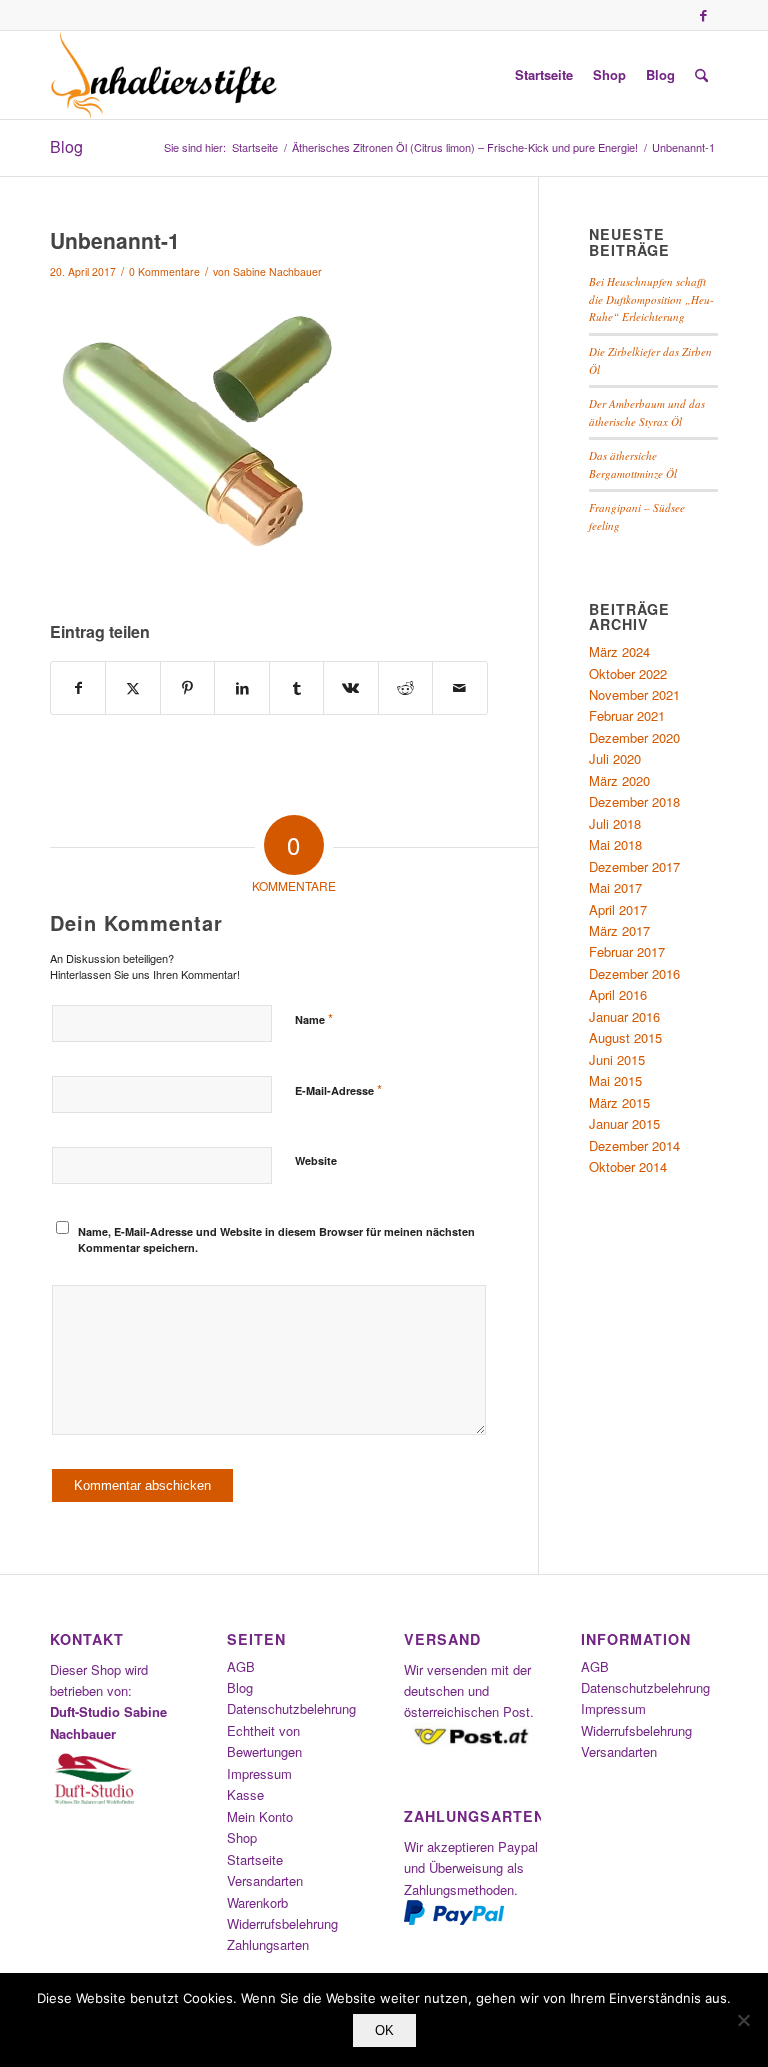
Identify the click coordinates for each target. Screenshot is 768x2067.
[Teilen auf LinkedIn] (241, 688)
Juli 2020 (615, 758)
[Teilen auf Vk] (350, 688)
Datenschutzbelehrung (291, 1708)
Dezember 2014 (634, 1145)
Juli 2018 (615, 823)
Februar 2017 (627, 951)
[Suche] (701, 75)
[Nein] (743, 2020)
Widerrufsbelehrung (282, 1923)
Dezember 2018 (634, 801)
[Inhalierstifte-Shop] (164, 75)
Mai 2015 (615, 1080)
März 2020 (619, 780)
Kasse (245, 1794)
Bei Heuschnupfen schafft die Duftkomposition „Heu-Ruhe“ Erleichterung (651, 299)
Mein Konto (260, 1816)
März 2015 (619, 1102)
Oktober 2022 (628, 673)
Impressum (259, 1773)
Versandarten (265, 1880)
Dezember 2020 (634, 737)
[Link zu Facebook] (703, 15)
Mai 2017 (615, 887)
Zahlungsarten (268, 1944)
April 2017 (618, 909)
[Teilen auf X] (132, 688)
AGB (241, 1666)
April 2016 (618, 994)
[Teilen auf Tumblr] (296, 688)
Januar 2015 (624, 1123)
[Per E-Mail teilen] (459, 688)
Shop (242, 1837)
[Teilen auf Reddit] (405, 688)
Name (314, 1018)
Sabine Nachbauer (277, 271)
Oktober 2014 (628, 1166)
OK (384, 2030)
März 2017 (619, 930)
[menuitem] (544, 75)
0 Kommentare (164, 271)
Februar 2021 (627, 715)
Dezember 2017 (634, 866)
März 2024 (619, 651)
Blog (66, 146)
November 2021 (634, 694)
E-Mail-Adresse (338, 1089)
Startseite (255, 1859)
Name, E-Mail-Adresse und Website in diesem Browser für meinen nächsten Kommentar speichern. (276, 1240)
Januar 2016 (624, 1016)
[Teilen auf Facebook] (78, 688)
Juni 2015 (617, 1059)
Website (316, 1160)
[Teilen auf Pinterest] (187, 688)
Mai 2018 (615, 844)
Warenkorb (257, 1902)
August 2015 (625, 1037)
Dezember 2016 (634, 973)
